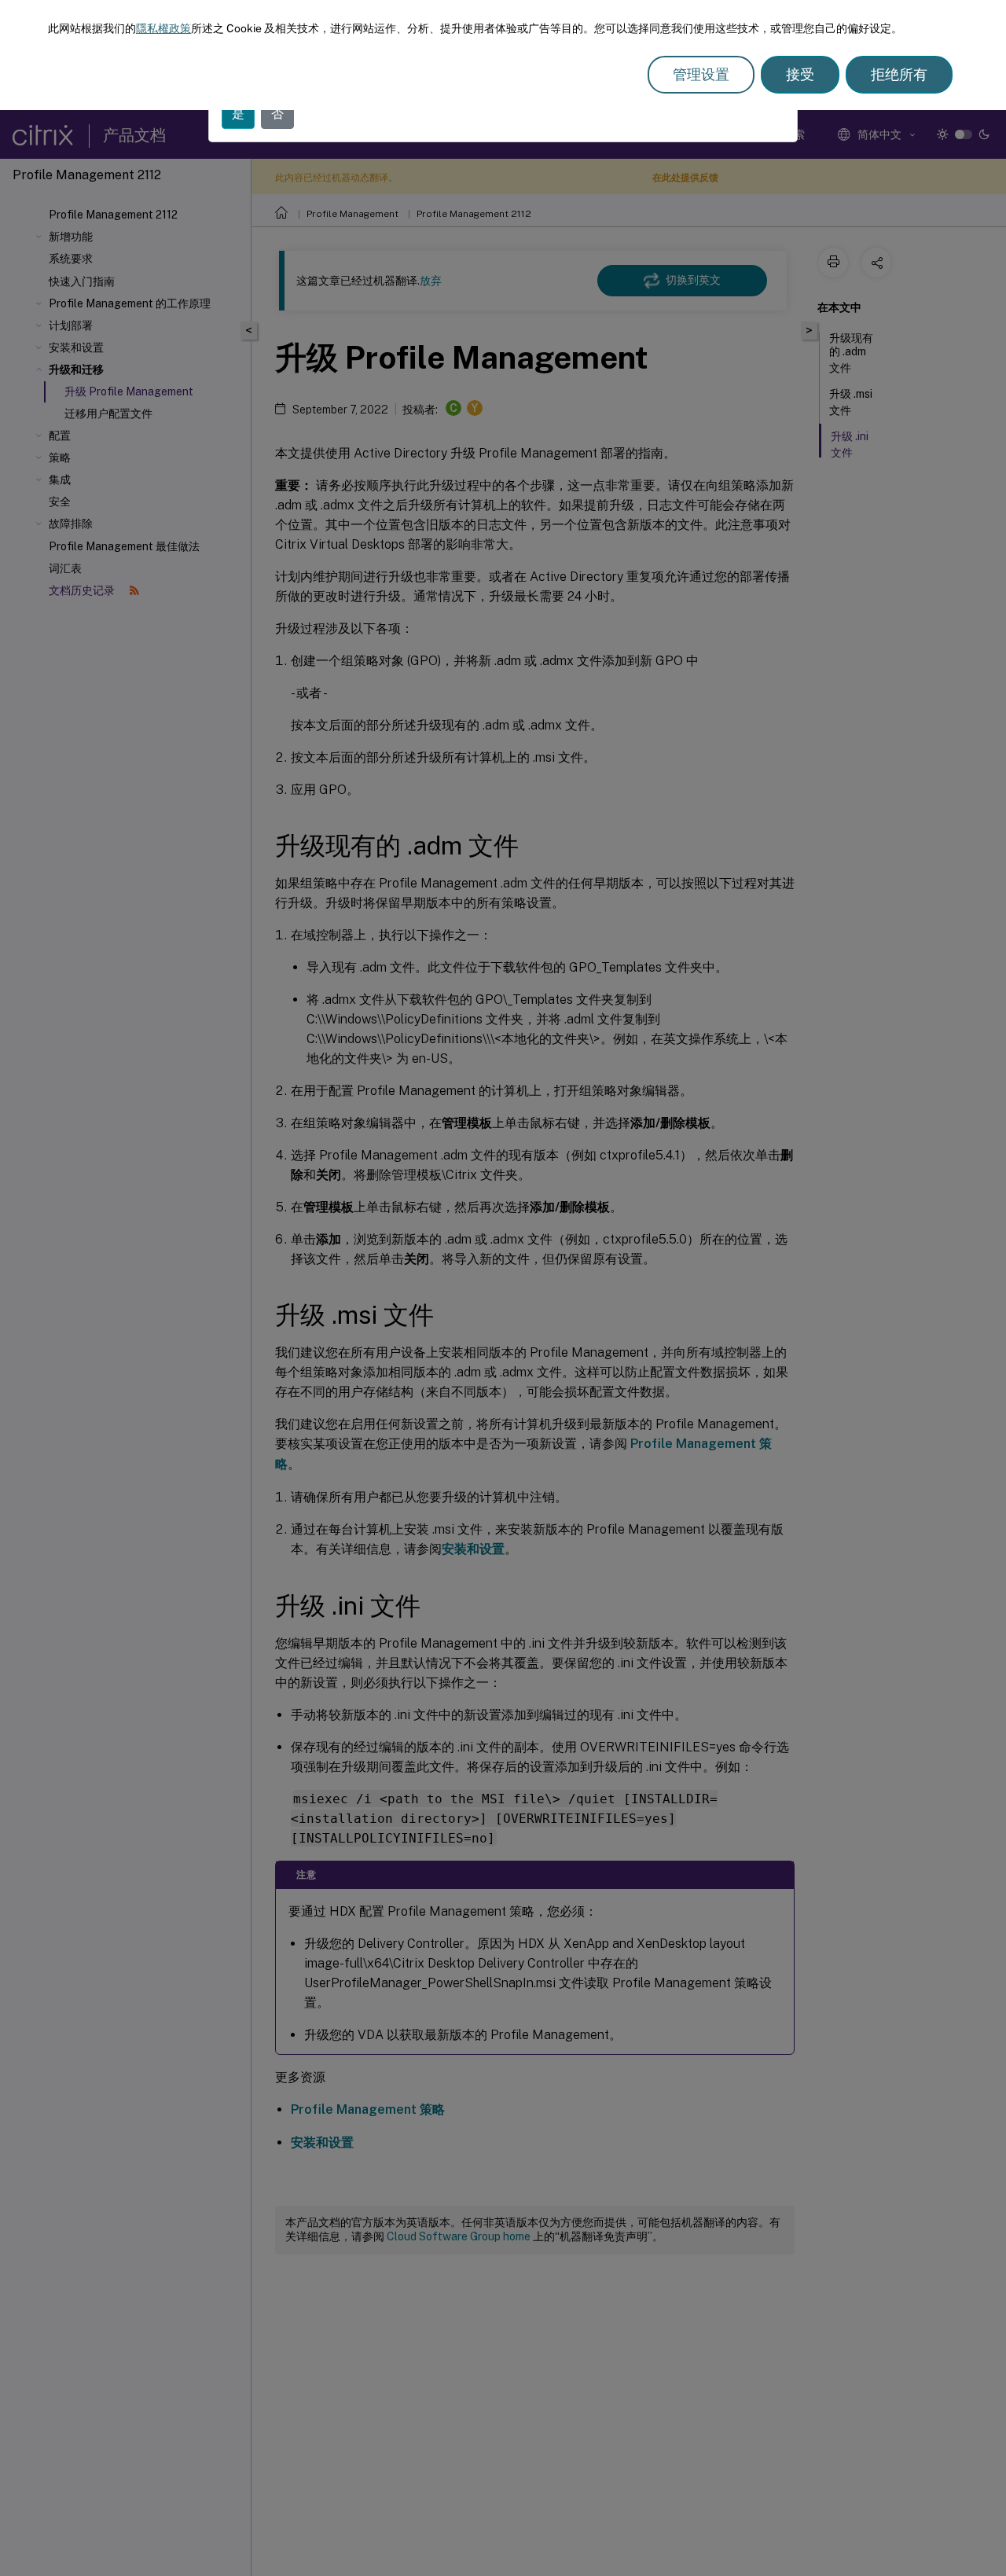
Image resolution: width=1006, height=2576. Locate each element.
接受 (800, 74)
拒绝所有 (899, 74)
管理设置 (701, 74)
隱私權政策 (163, 28)
